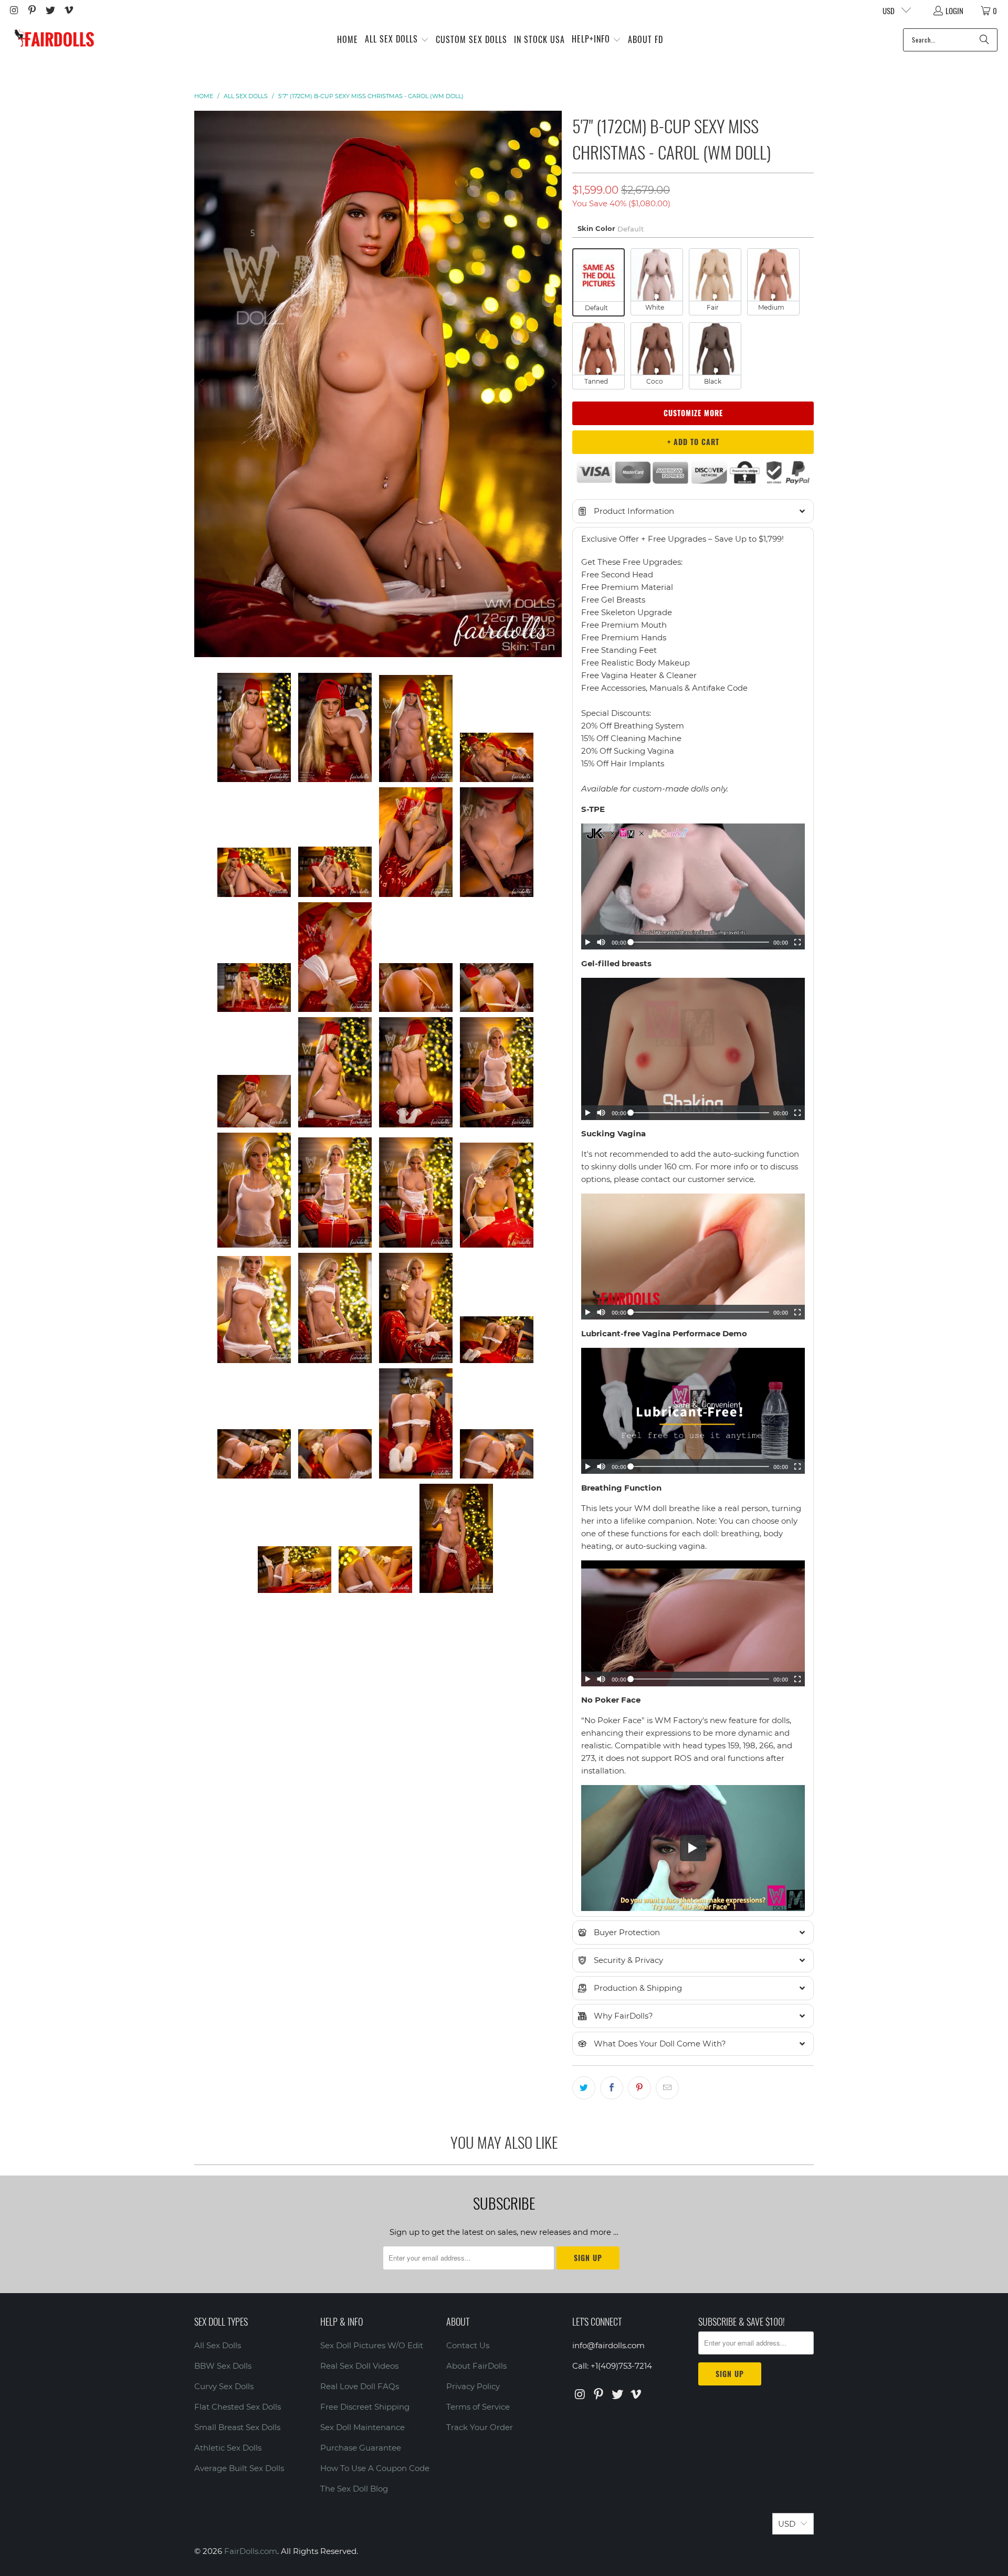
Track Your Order (480, 2427)
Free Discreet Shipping (365, 2407)
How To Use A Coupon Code (375, 2468)
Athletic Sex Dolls (228, 2448)
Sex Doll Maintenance (363, 2427)
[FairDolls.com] (54, 40)
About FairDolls (476, 2366)
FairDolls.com (251, 2551)
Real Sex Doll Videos (359, 2366)
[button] (397, 40)
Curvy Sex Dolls (224, 2386)
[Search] (984, 40)
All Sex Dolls (218, 2345)
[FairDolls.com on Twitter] (50, 10)
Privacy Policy (473, 2386)
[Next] (554, 384)
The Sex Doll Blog (354, 2489)
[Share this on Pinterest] (639, 2088)
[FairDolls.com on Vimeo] (68, 10)
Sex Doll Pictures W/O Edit (372, 2345)
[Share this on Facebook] (612, 2088)
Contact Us (468, 2345)
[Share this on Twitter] (584, 2088)
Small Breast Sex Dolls (237, 2427)
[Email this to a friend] (667, 2088)
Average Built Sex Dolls (239, 2468)
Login (954, 10)
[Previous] (202, 384)
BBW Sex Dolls (223, 2366)
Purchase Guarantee (361, 2448)
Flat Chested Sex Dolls (238, 2407)
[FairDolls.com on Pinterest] (32, 10)
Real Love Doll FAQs (360, 2386)
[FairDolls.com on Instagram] (13, 10)
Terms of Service (478, 2407)
